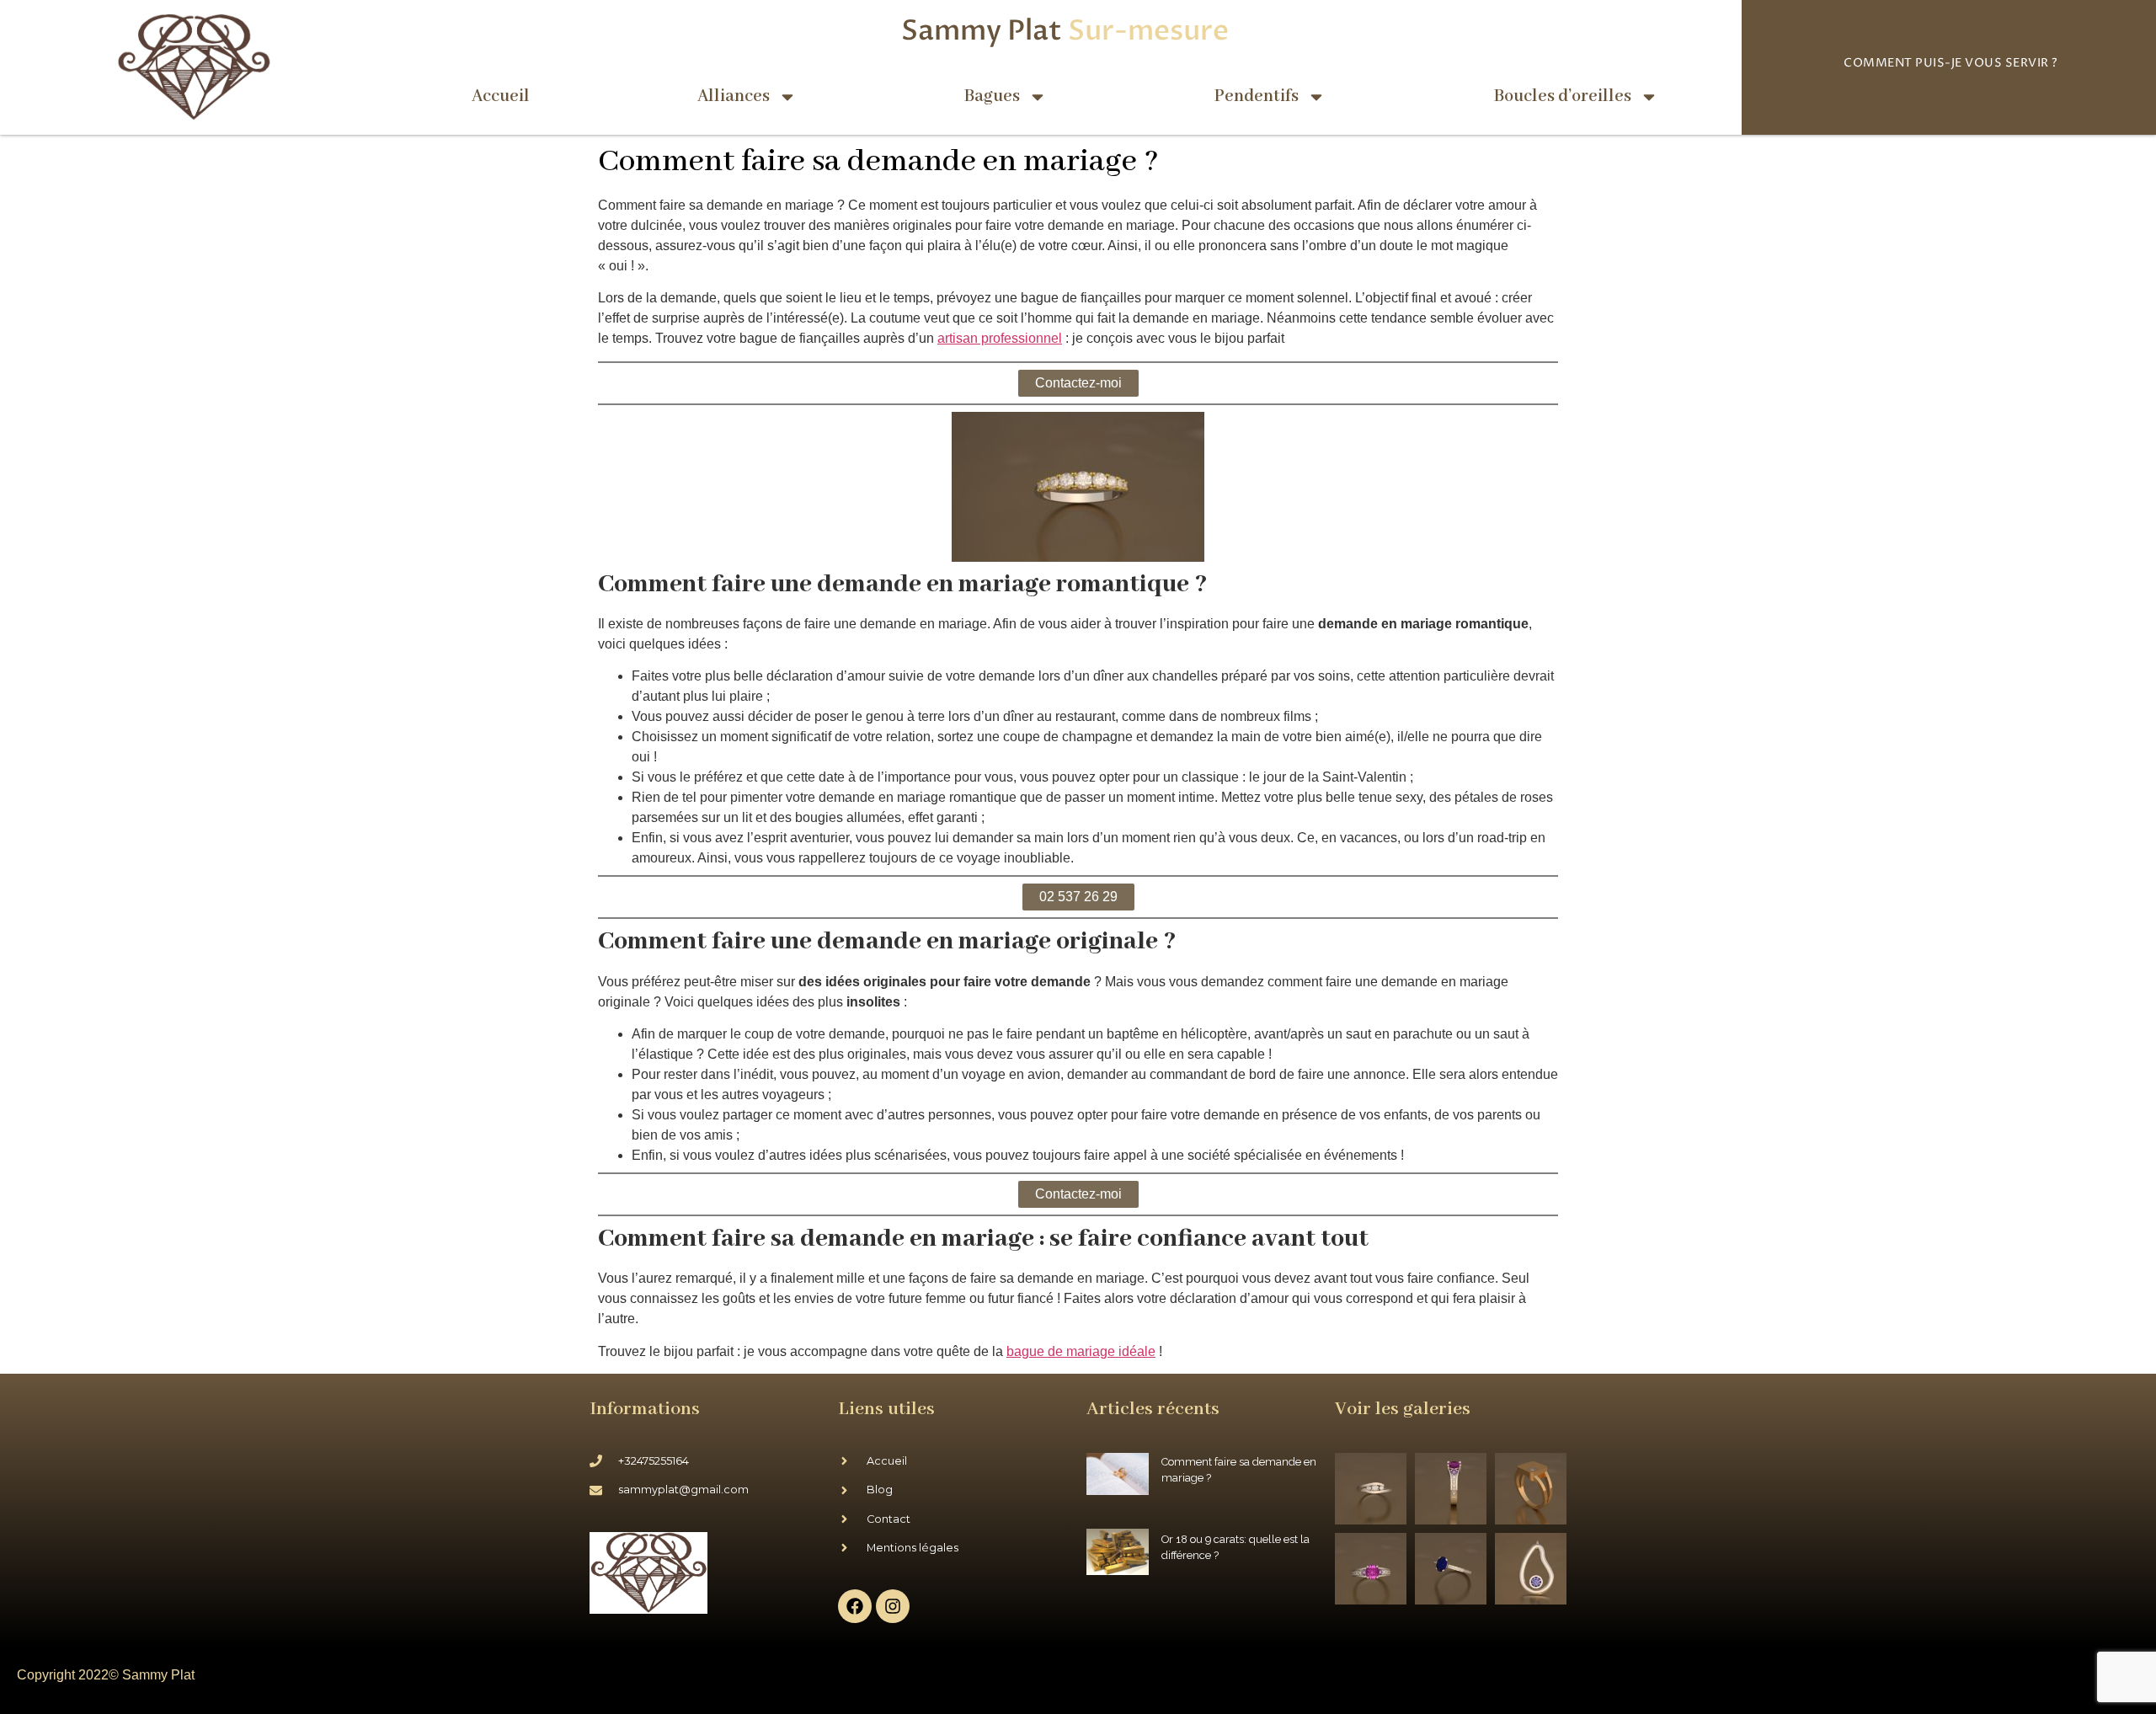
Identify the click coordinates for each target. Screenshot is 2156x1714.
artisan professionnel (1000, 338)
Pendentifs (1257, 96)
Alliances (734, 96)
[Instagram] (893, 1606)
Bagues (992, 96)
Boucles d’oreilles (1563, 96)
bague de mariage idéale (1081, 1351)
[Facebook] (855, 1606)
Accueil (501, 96)
